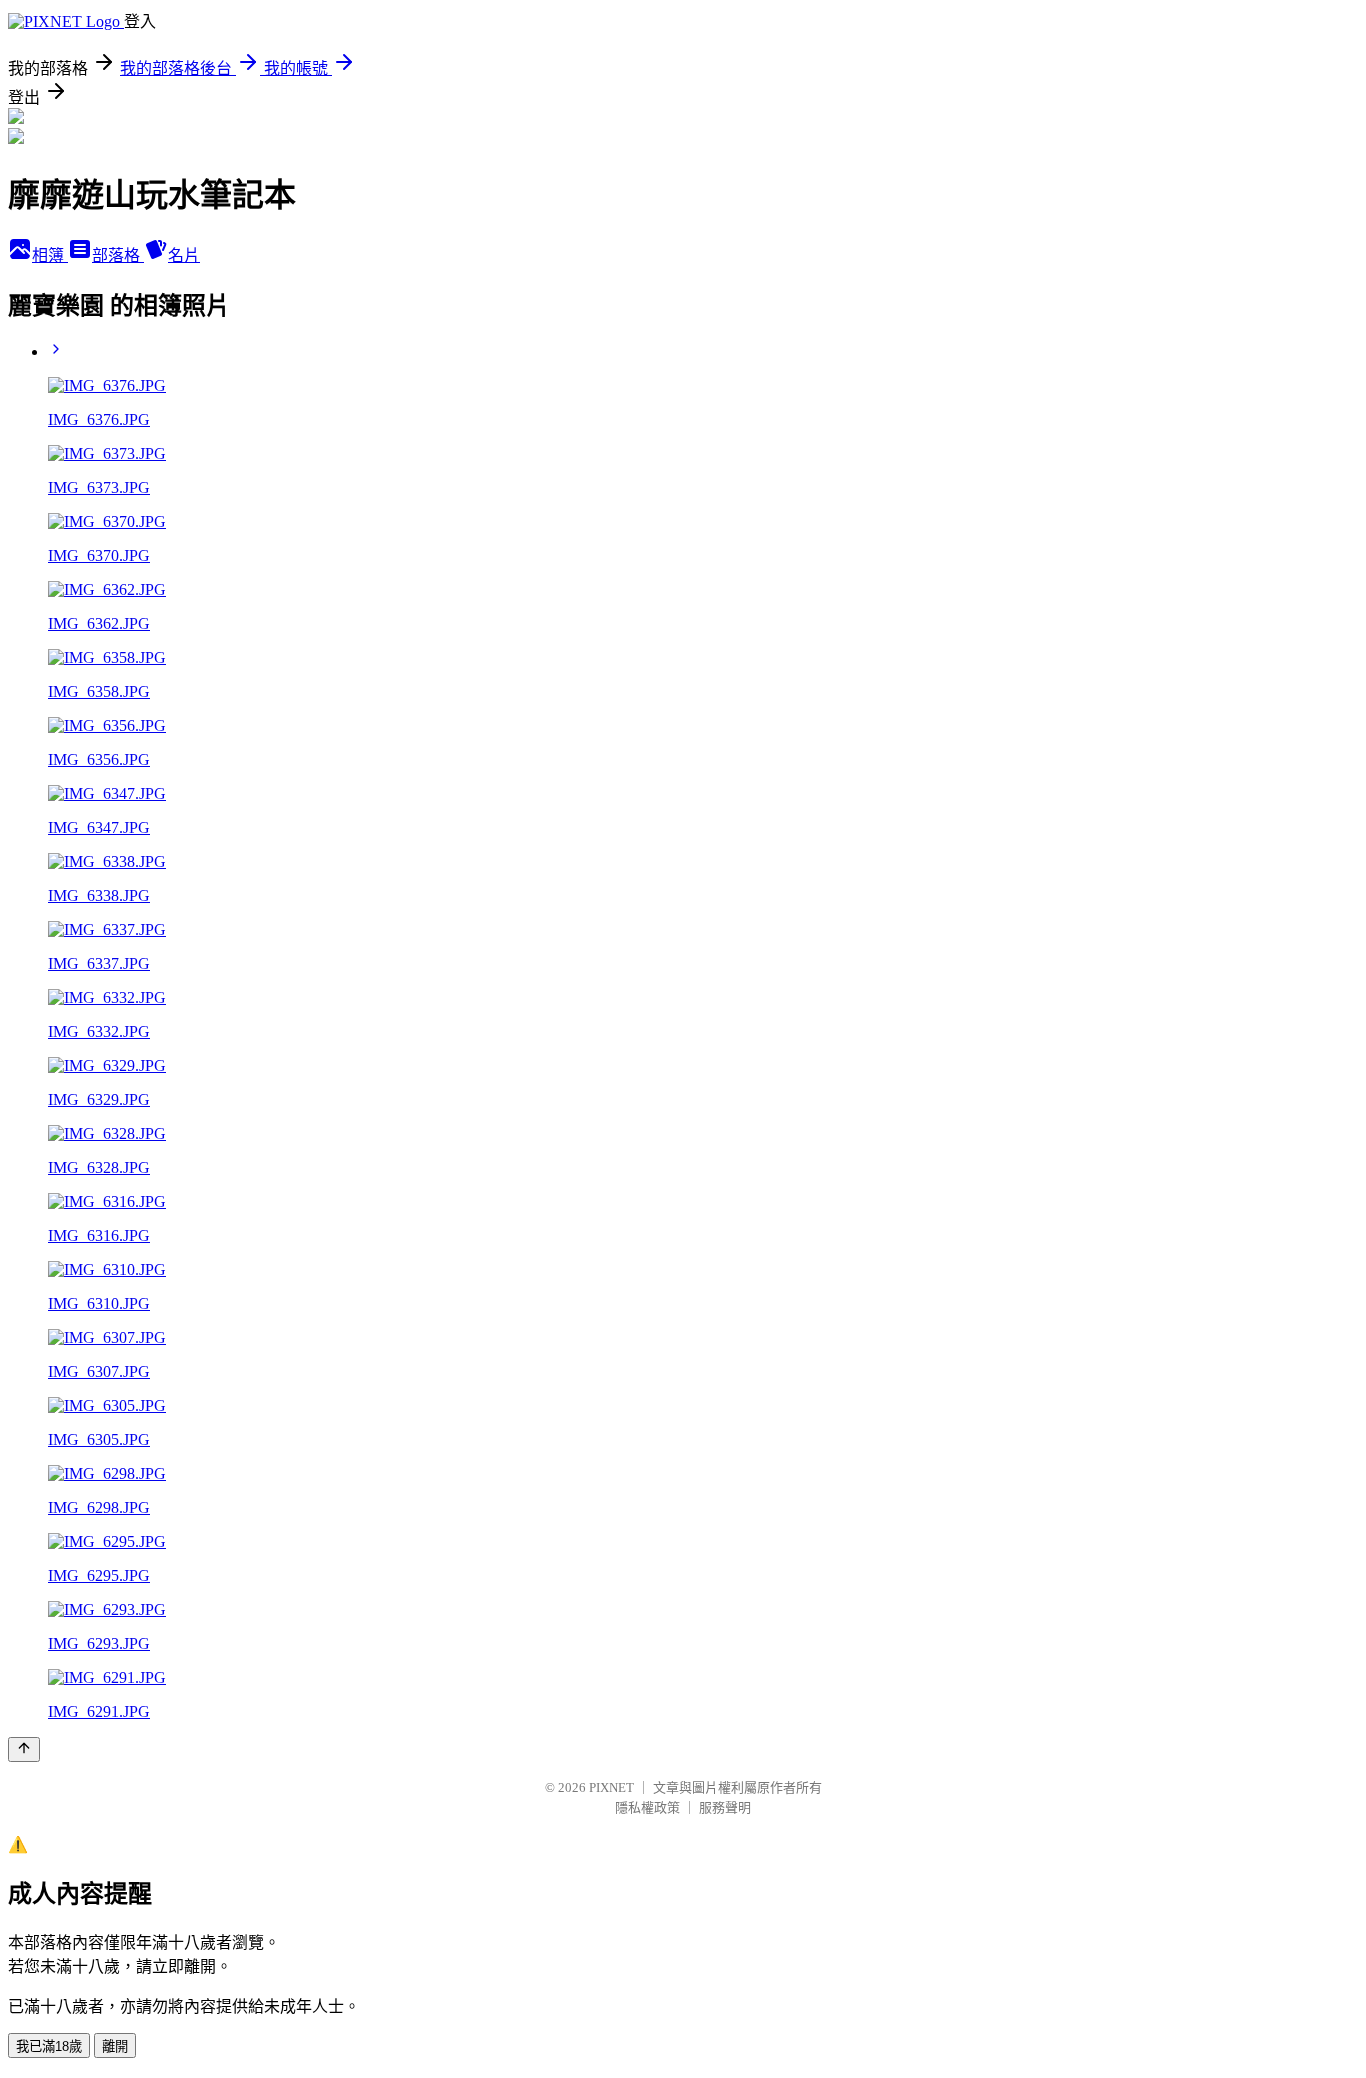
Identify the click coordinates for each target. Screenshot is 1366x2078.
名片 (184, 255)
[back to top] (24, 1749)
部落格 (118, 255)
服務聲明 (725, 1807)
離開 (115, 2046)
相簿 (50, 255)
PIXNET (611, 1787)
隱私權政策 (647, 1807)
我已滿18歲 (49, 2046)
